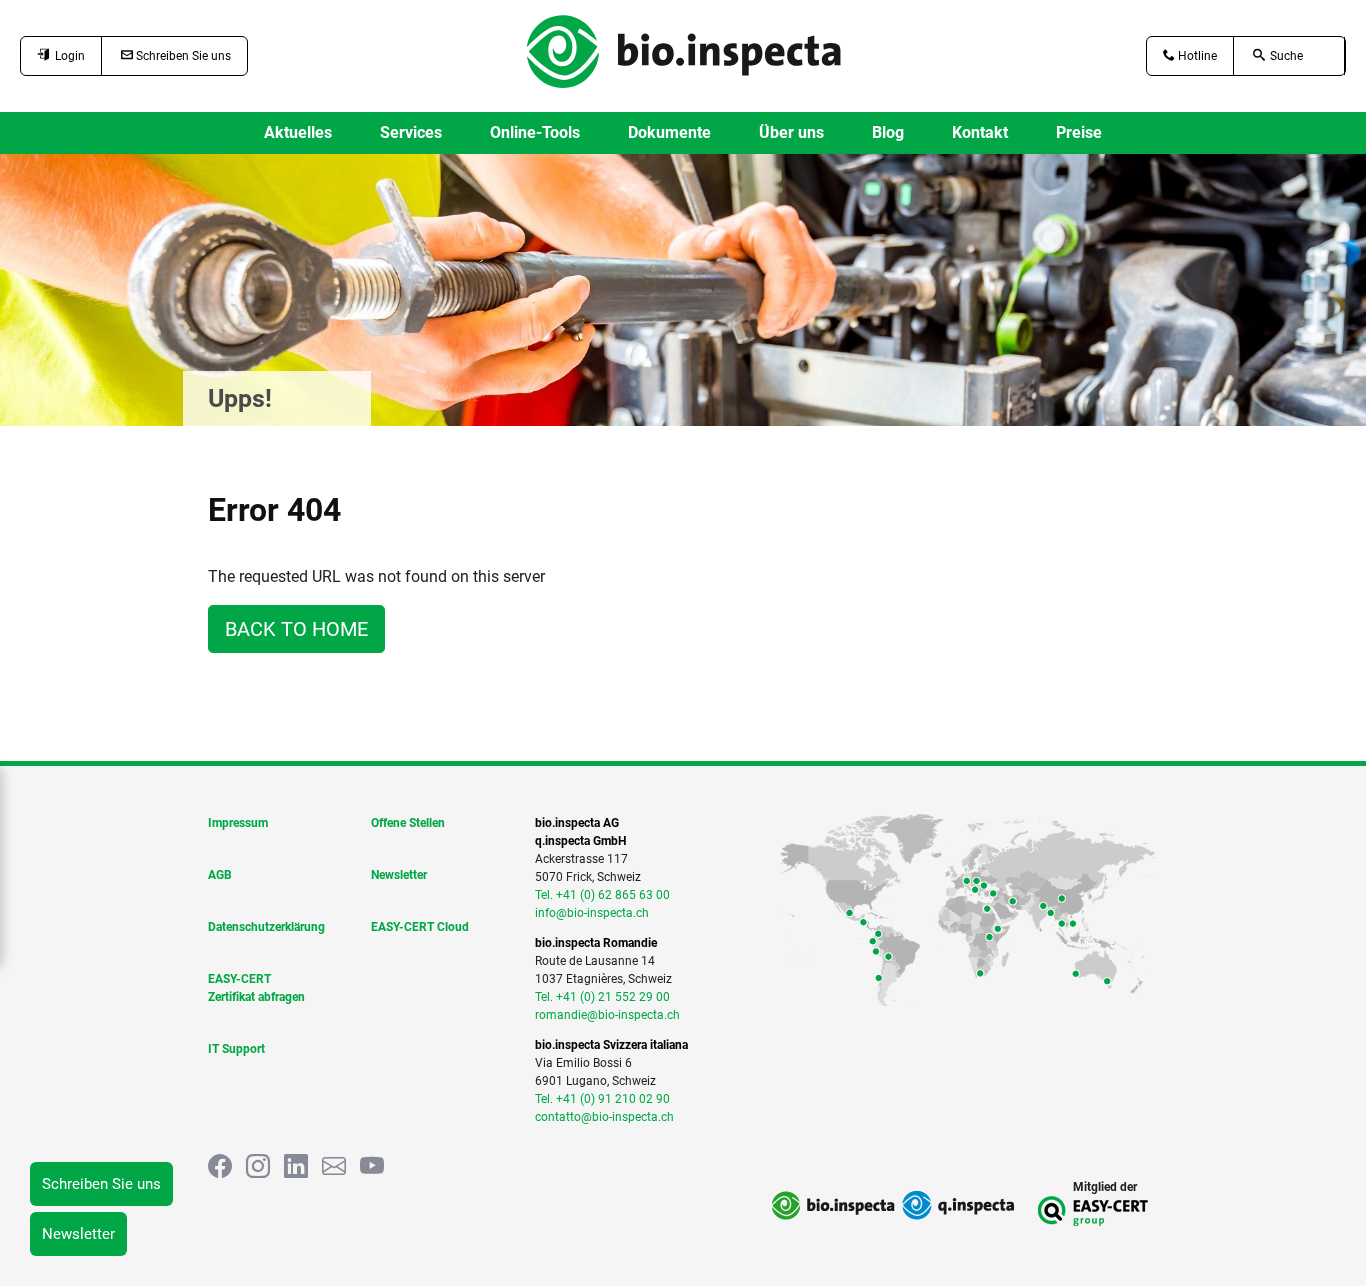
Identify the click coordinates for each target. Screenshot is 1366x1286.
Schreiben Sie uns (182, 56)
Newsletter (78, 1234)
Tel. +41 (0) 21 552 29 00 (602, 997)
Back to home (296, 629)
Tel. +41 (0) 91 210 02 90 (602, 1099)
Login (67, 56)
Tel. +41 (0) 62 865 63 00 (602, 895)
